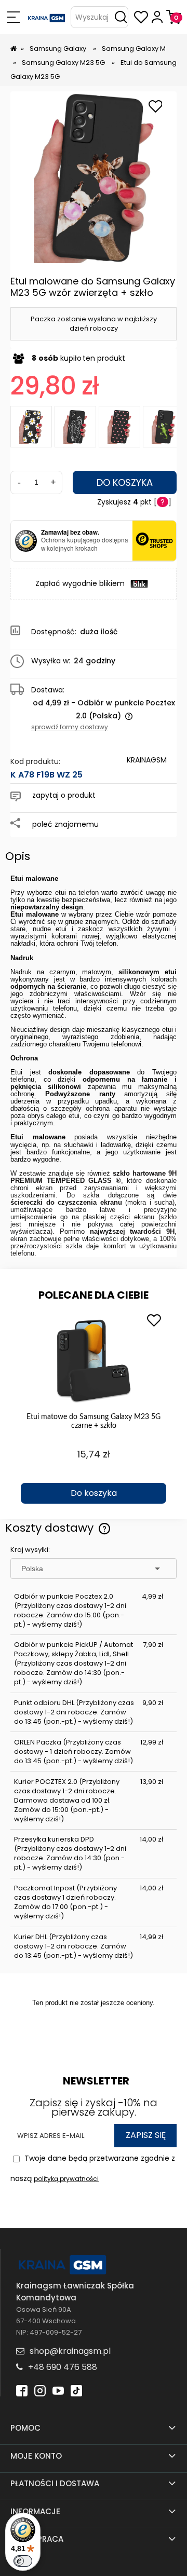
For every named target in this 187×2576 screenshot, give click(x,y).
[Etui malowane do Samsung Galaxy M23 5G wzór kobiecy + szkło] (75, 427)
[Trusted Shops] (26, 541)
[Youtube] (58, 2390)
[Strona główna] (47, 17)
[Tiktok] (76, 2390)
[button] (13, 17)
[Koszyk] (173, 17)
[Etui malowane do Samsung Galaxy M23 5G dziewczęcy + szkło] (119, 427)
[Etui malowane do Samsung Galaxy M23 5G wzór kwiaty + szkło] (31, 427)
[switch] (23, 2561)
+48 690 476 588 (63, 2367)
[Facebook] (22, 2390)
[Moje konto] (157, 17)
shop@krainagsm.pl (70, 2351)
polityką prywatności (66, 2179)
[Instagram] (40, 2390)
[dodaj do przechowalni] (155, 107)
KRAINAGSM (147, 760)
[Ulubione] (141, 17)
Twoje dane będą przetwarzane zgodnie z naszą (93, 2168)
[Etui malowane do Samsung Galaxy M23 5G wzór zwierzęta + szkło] (164, 427)
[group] (94, 1406)
